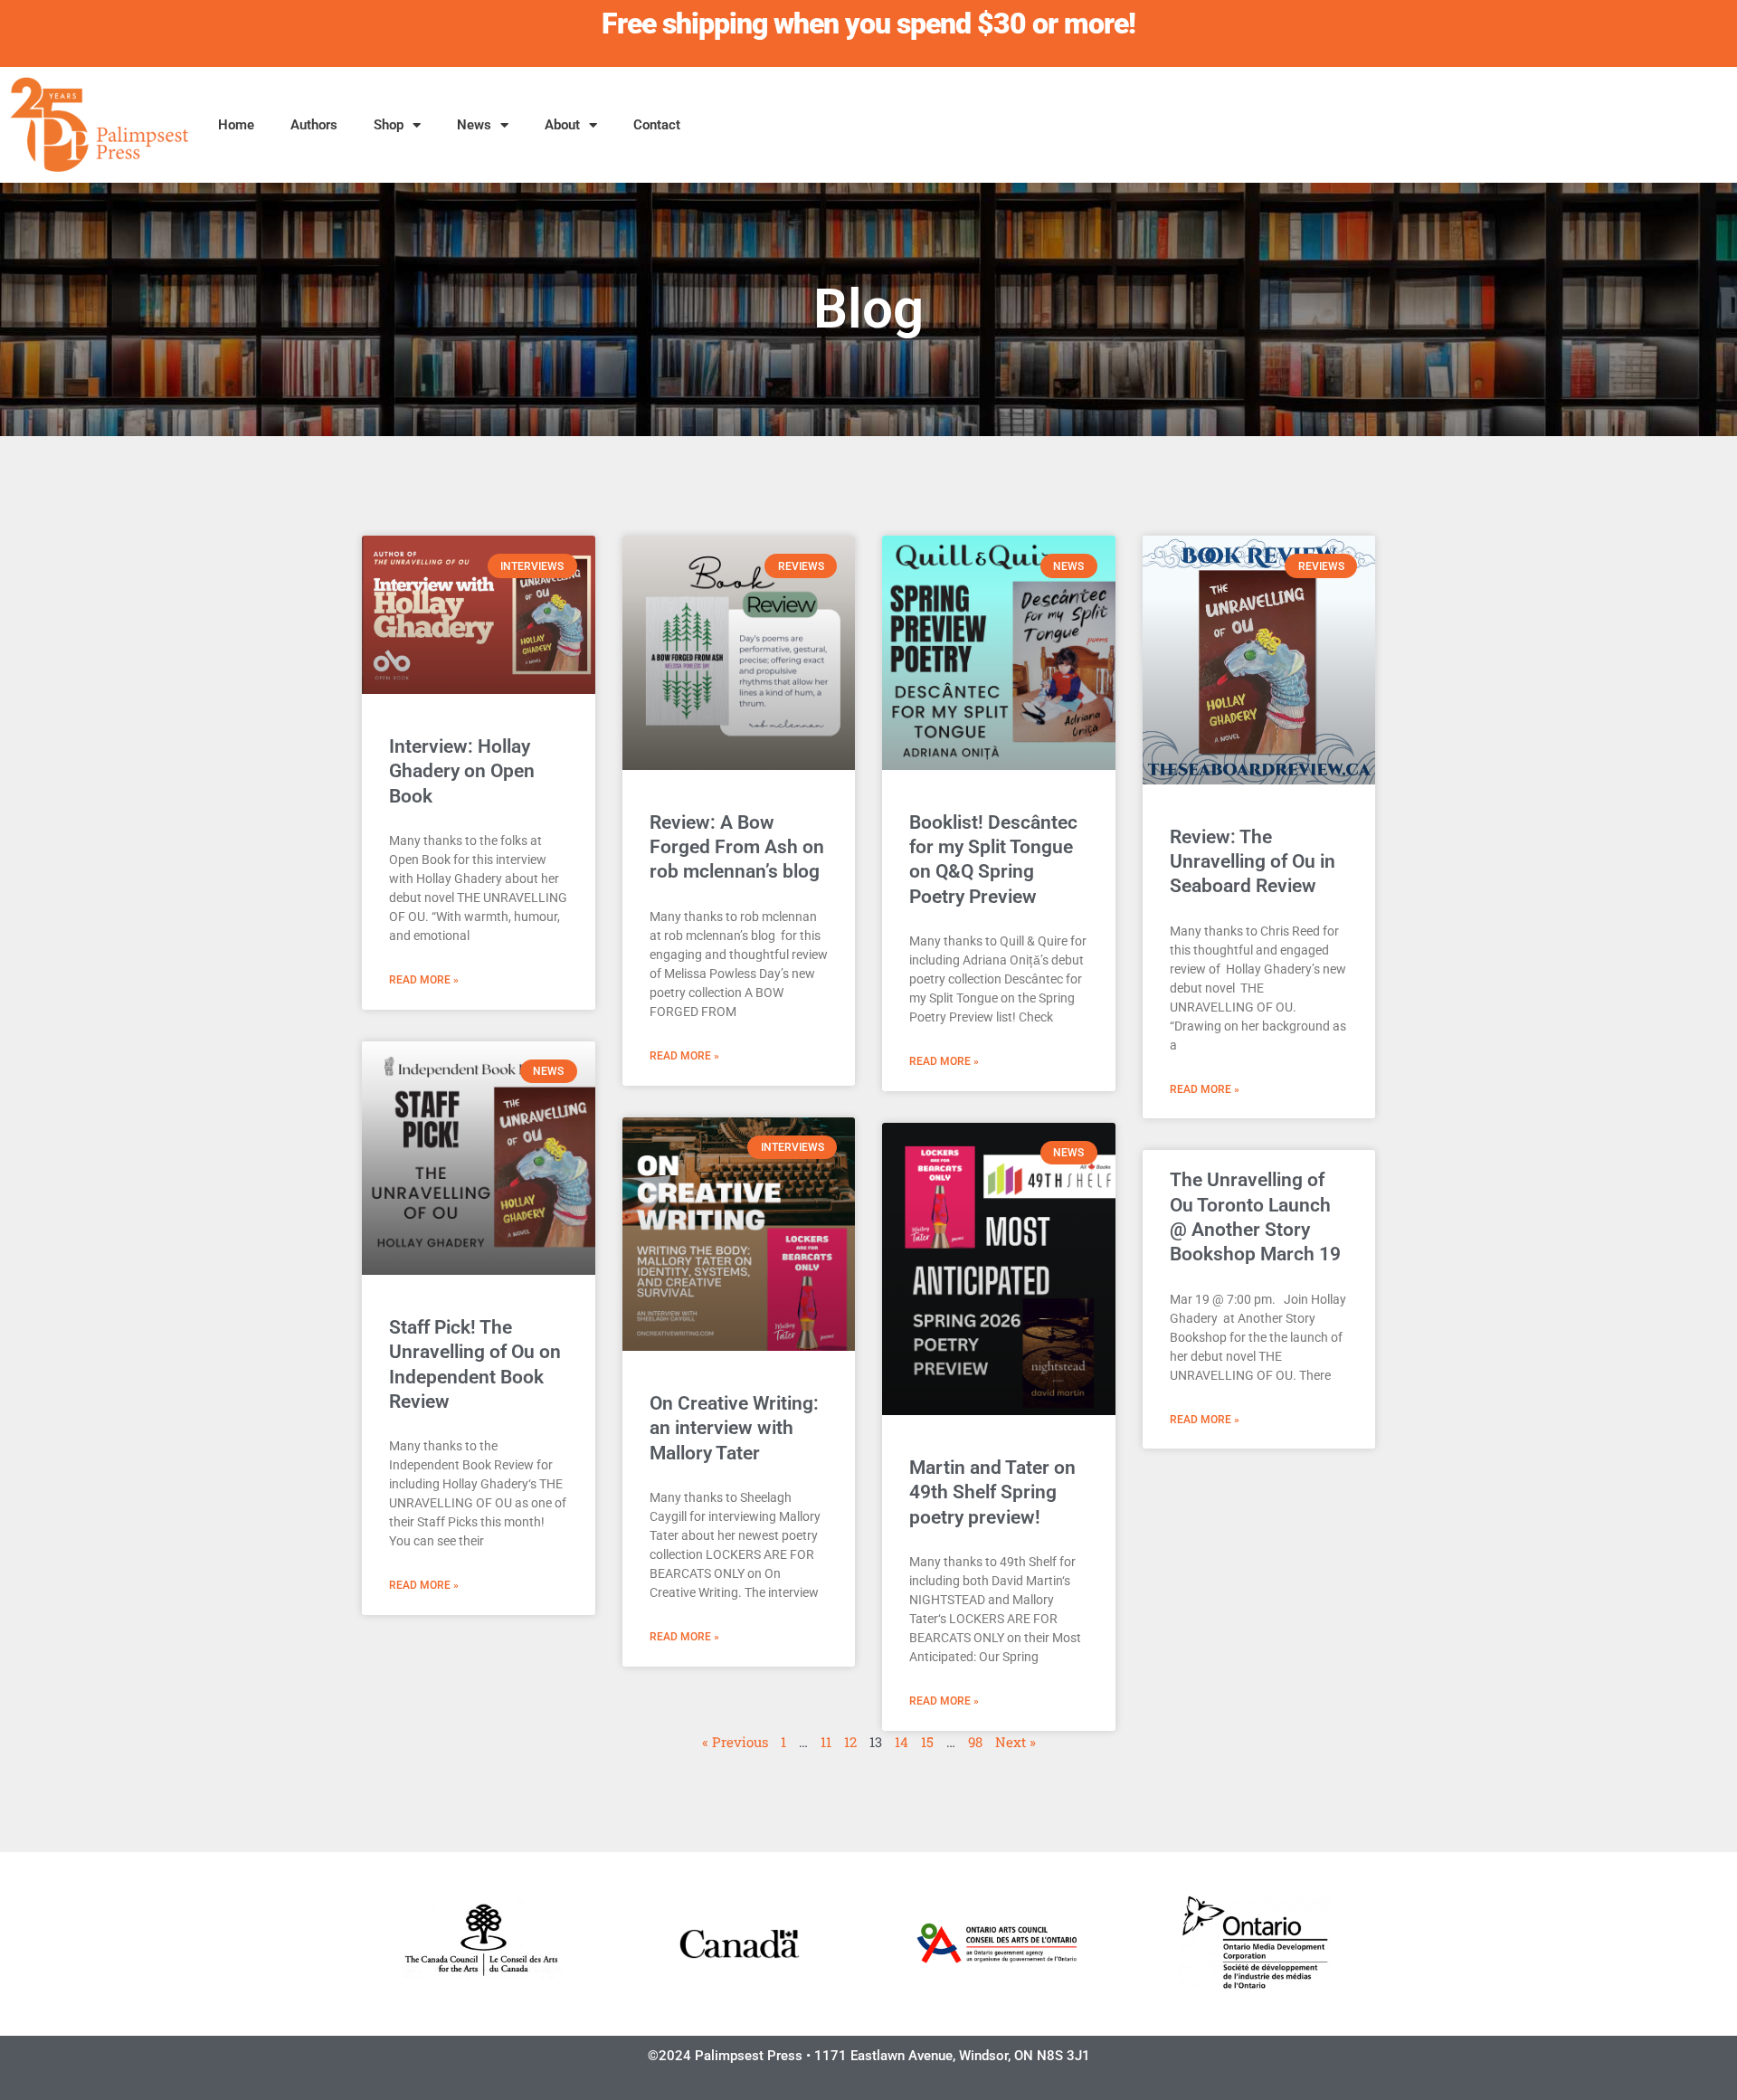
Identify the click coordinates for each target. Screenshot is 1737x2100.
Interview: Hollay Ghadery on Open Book (462, 771)
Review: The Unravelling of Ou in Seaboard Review (1253, 862)
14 (902, 1742)
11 (826, 1742)
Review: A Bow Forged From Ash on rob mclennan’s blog (737, 847)
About (562, 125)
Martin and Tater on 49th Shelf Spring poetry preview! (992, 1492)
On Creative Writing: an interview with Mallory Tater (734, 1428)
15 (927, 1742)
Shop (389, 125)
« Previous (735, 1742)
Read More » (424, 980)
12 (850, 1742)
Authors (314, 125)
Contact (657, 125)
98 (975, 1742)
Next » (1016, 1742)
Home (236, 125)
